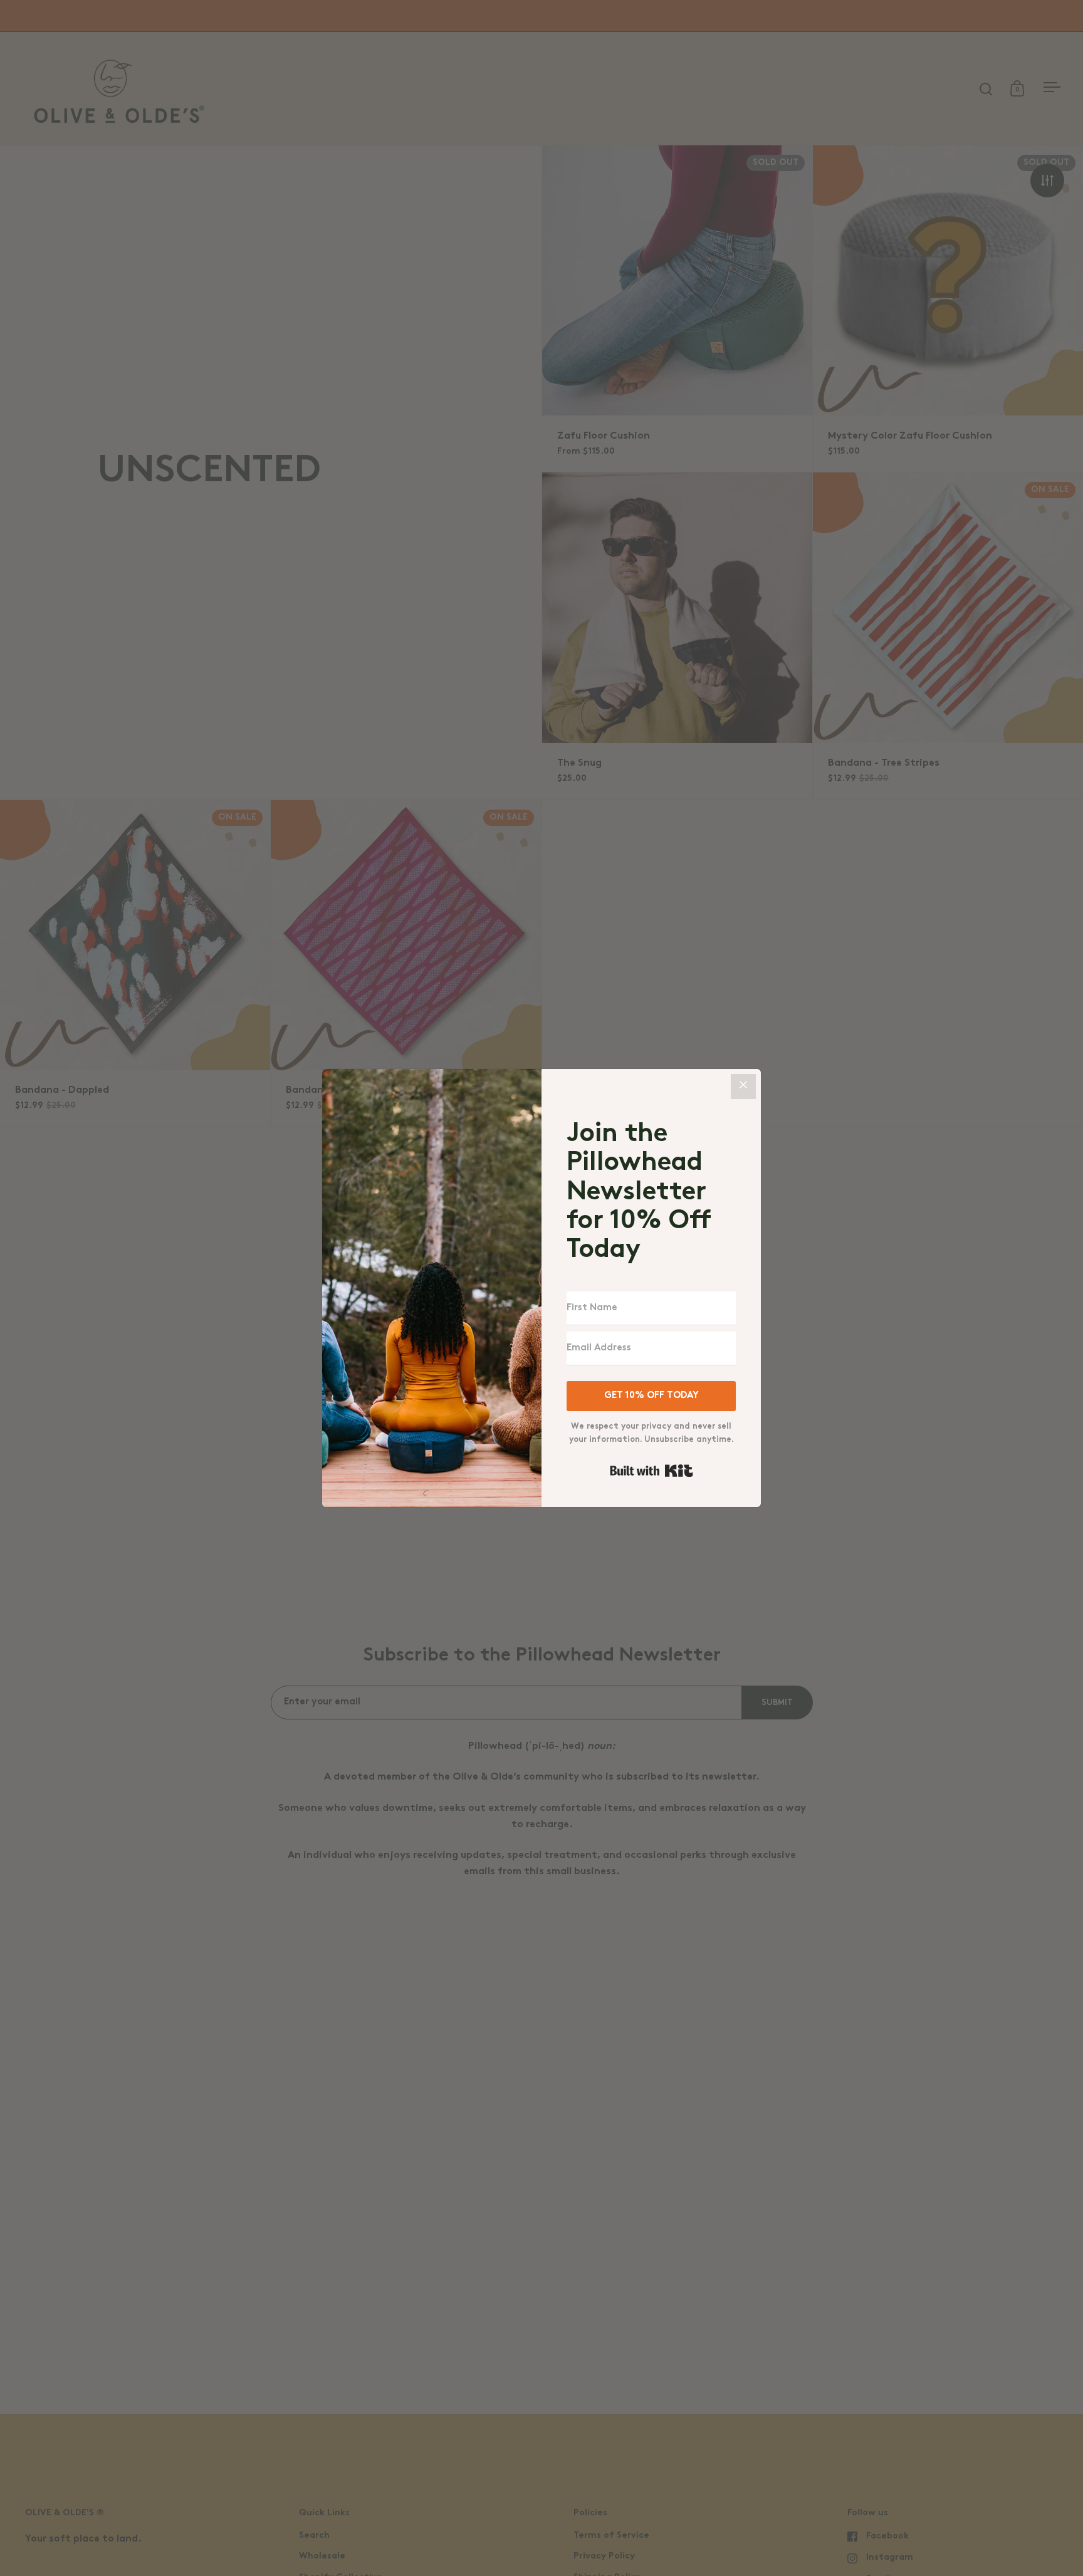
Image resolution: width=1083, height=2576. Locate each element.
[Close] (743, 1087)
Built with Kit (651, 1471)
